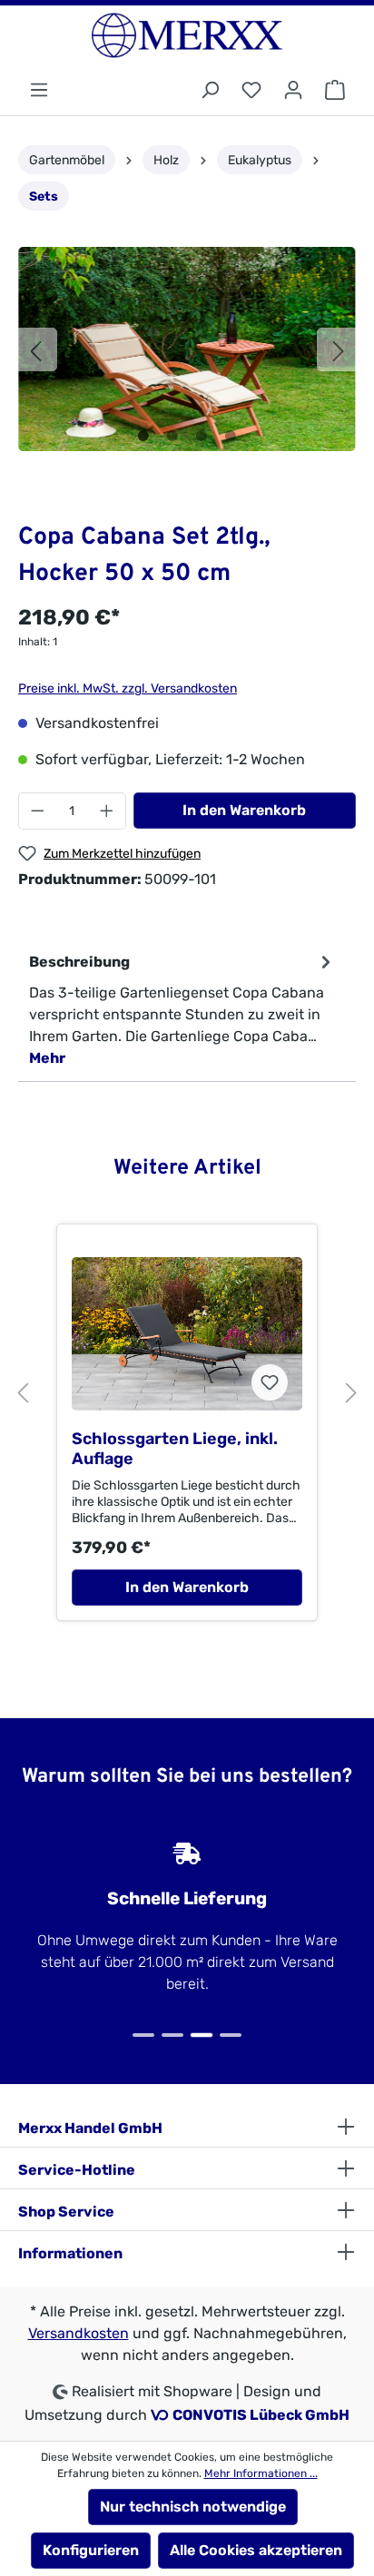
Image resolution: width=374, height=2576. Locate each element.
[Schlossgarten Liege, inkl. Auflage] (187, 1333)
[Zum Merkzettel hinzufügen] (270, 1382)
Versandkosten (79, 2333)
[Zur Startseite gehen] (187, 35)
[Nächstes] (339, 349)
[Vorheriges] (35, 349)
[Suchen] (210, 90)
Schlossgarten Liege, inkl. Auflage (175, 1449)
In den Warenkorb (244, 810)
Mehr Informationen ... (261, 2473)
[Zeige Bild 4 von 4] (231, 436)
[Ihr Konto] (293, 90)
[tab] (182, 1009)
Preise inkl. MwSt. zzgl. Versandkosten (128, 688)
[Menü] (39, 90)
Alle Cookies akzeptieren (256, 2550)
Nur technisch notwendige (193, 2507)
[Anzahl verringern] (37, 811)
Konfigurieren (91, 2550)
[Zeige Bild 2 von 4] (172, 436)
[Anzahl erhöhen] (107, 811)
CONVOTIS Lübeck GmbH (261, 2415)
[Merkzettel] (251, 90)
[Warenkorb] (335, 90)
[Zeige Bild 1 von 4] (143, 436)
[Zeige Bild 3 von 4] (202, 436)
